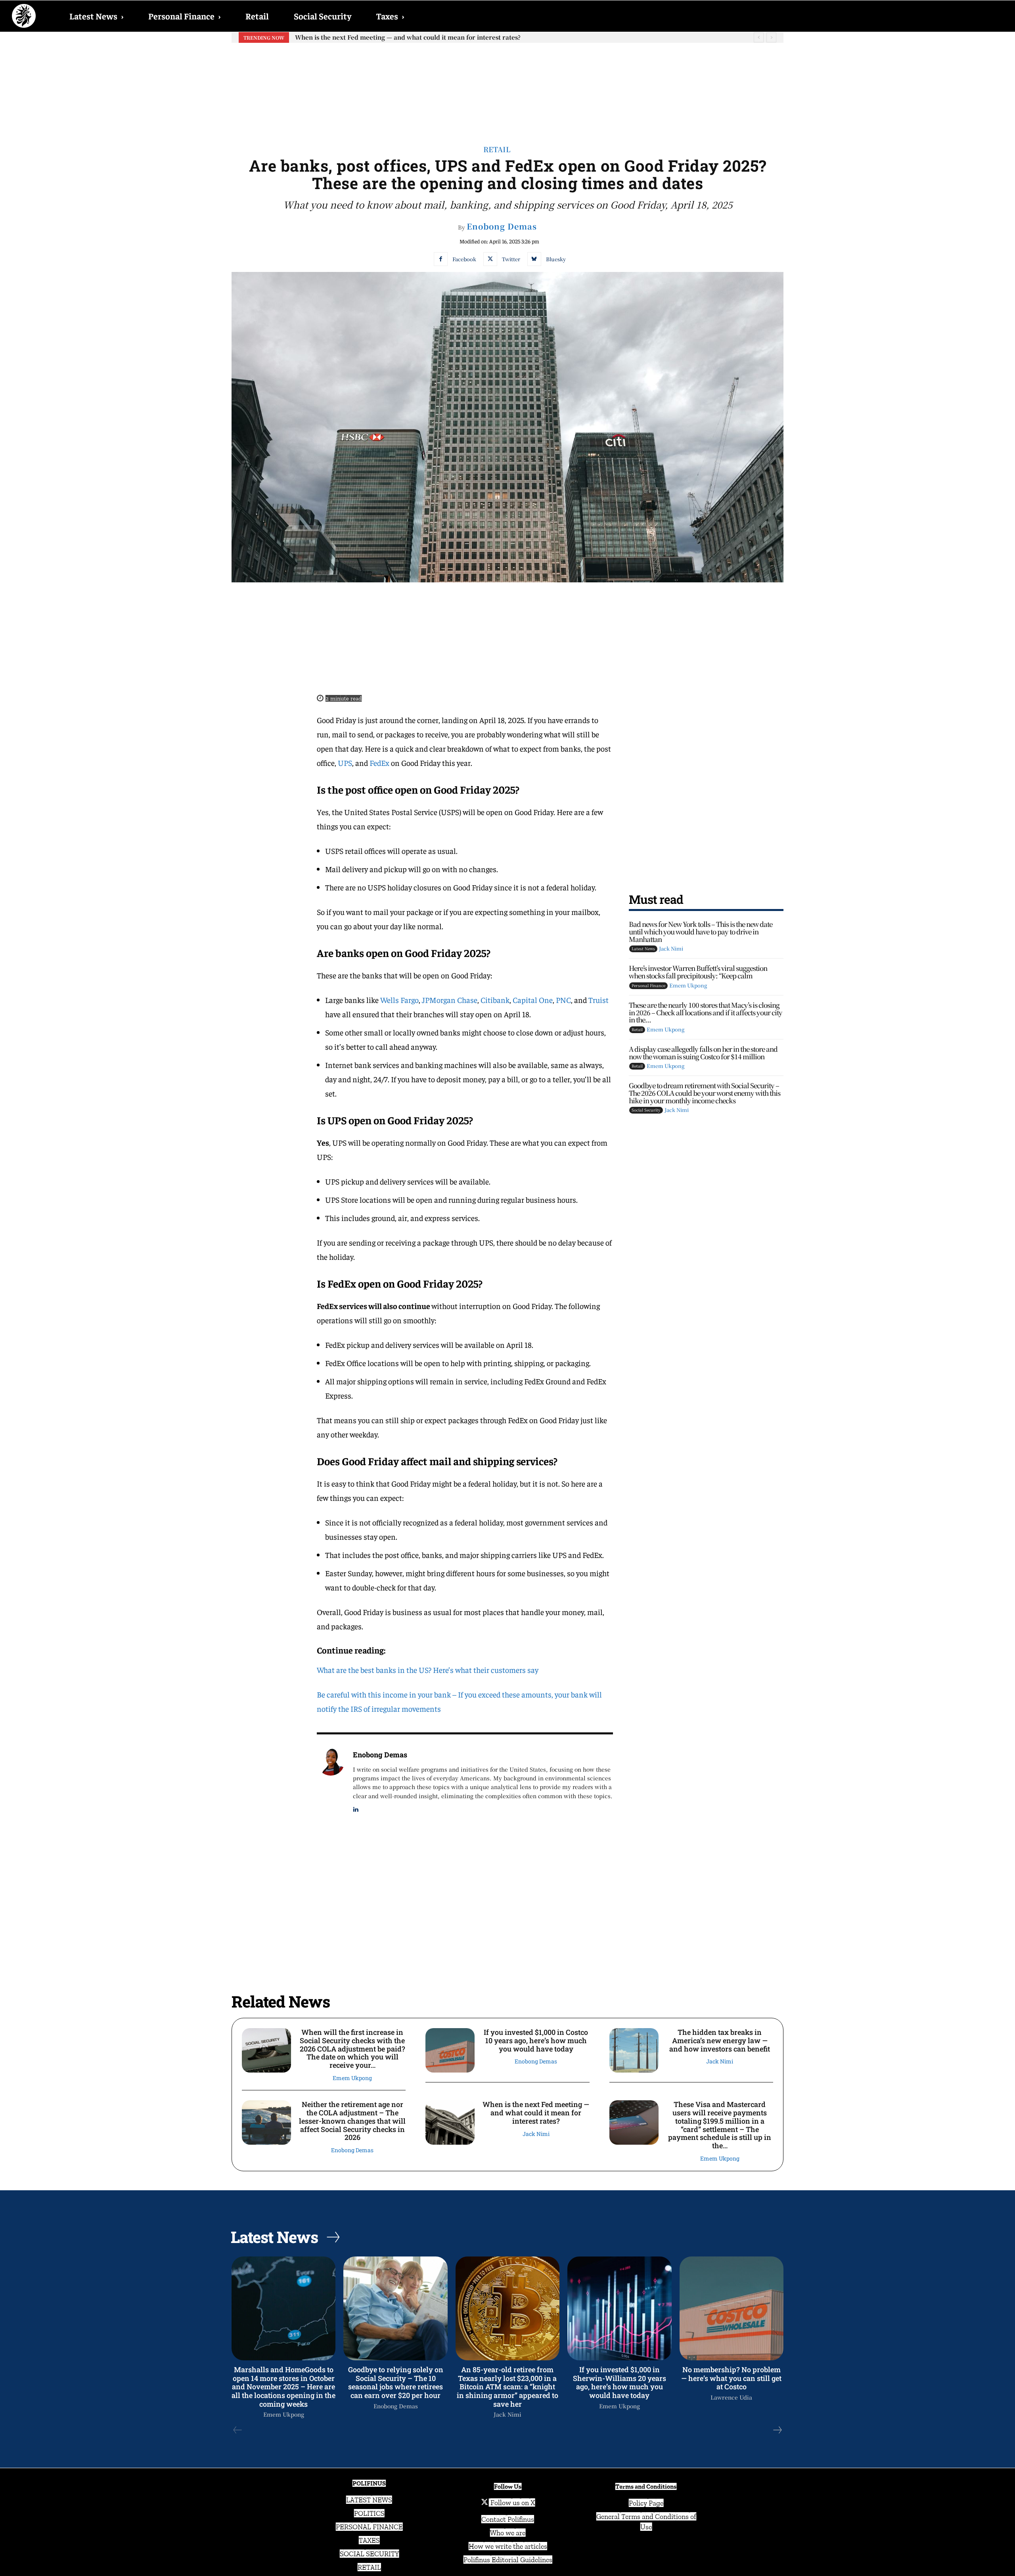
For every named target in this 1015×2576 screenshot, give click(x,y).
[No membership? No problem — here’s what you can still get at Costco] (732, 2308)
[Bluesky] (534, 259)
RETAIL (369, 2567)
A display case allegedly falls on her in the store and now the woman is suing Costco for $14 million (703, 1053)
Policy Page (646, 2503)
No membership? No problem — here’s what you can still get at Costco (731, 2378)
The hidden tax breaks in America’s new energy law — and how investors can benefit (720, 2040)
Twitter (511, 259)
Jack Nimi (671, 948)
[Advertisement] (507, 88)
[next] (771, 37)
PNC (563, 1000)
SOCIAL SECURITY (369, 2554)
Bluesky (556, 259)
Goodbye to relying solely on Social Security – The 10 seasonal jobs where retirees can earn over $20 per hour (396, 2382)
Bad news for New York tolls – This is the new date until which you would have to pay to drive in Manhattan (701, 931)
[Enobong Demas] (331, 1781)
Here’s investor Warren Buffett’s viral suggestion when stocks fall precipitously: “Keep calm (698, 972)
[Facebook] (441, 259)
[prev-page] (238, 2430)
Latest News (96, 16)
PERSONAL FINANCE (369, 2527)
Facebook (464, 259)
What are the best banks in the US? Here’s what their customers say (428, 1670)
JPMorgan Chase (450, 1000)
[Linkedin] (356, 1808)
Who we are (508, 2533)
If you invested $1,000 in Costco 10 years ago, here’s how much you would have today (536, 2040)
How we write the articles (508, 2546)
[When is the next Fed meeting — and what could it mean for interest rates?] (450, 2122)
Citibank (495, 1000)
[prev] (759, 37)
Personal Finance (184, 16)
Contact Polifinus (508, 2519)
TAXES (369, 2540)
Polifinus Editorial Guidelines (508, 2560)
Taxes (390, 16)
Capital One (533, 1000)
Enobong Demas (502, 226)
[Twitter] (490, 259)
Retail (257, 16)
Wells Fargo (399, 1000)
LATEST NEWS (369, 2500)
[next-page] (777, 2430)
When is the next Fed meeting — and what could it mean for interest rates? (536, 2112)
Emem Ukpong (688, 985)
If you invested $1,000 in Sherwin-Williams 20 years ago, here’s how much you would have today (620, 2382)
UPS (345, 763)
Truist (598, 1000)
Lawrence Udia (731, 2397)
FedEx (380, 763)
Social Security (323, 16)
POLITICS (369, 2513)
